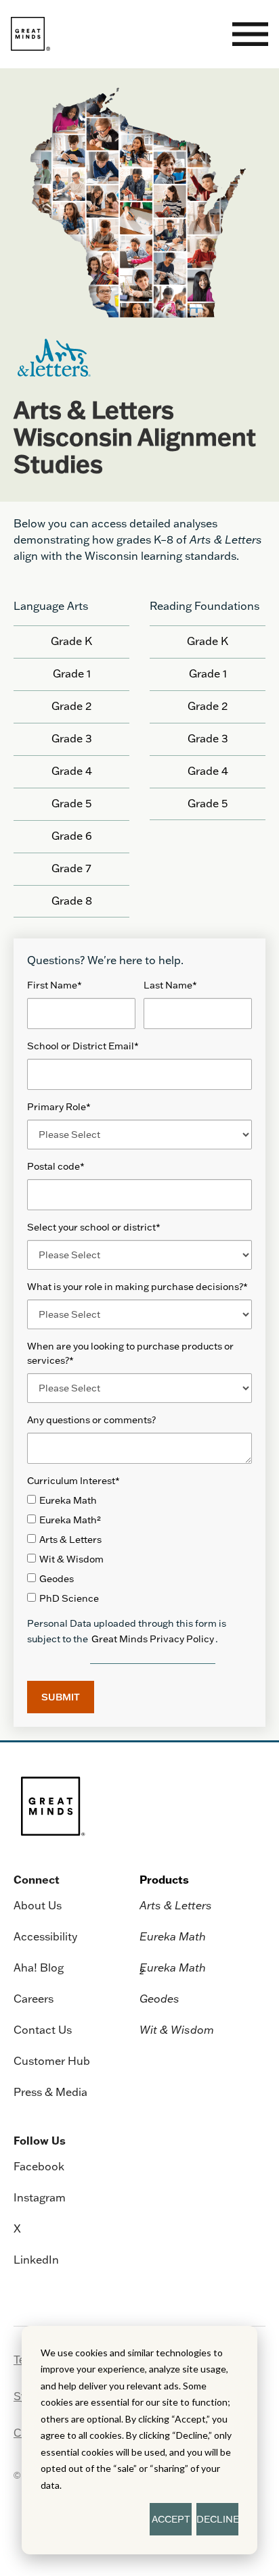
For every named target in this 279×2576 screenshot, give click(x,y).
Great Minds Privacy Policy (153, 1639)
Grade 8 (72, 901)
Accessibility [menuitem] (45, 1936)
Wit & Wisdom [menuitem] (177, 2030)
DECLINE (217, 2519)
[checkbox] (139, 1550)
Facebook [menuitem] (39, 2166)
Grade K (71, 641)
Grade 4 (72, 771)
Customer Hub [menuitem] (52, 2061)
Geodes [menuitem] (159, 1999)
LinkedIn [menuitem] (36, 2260)
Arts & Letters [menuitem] (176, 1905)
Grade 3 (72, 738)
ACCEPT (171, 2519)
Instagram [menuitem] (40, 2197)
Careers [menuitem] (34, 1999)
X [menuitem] (17, 2228)
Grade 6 (72, 836)
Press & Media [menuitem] (50, 2092)
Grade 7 (71, 868)
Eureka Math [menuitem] (173, 1936)
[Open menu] (250, 34)
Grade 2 (71, 706)
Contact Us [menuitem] (43, 2030)
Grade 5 (71, 803)
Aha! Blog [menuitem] (39, 1967)
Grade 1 (72, 673)
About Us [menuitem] (38, 1905)
